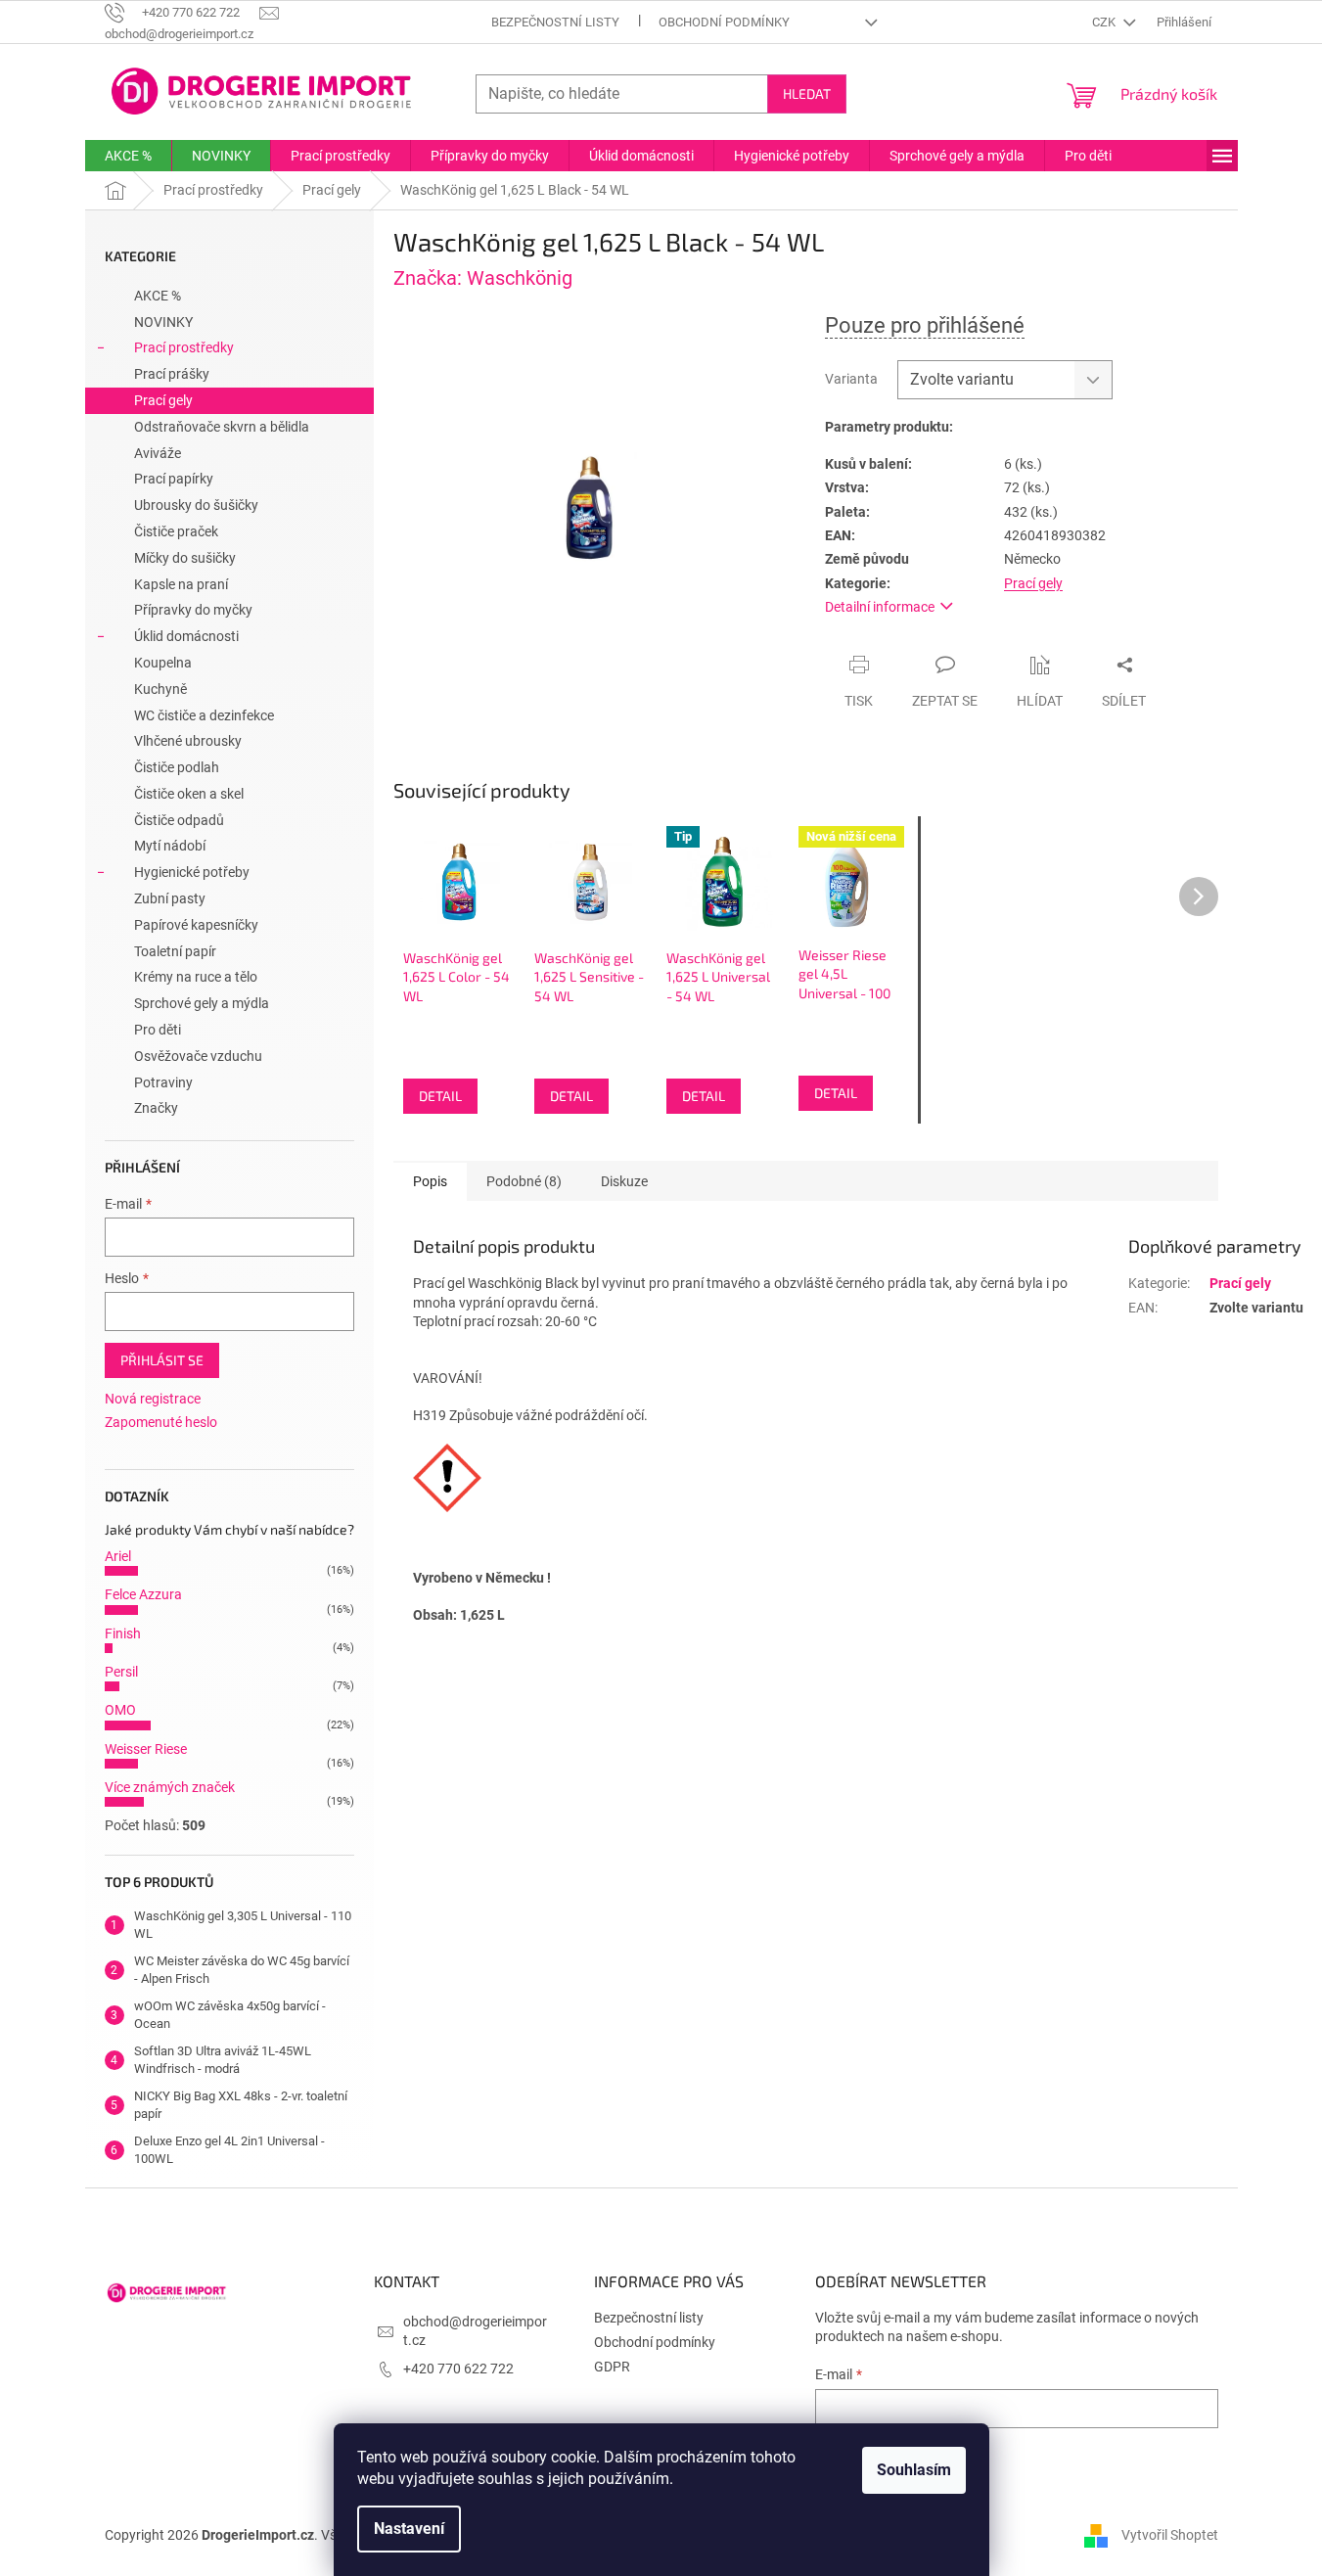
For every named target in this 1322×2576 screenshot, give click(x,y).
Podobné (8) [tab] (524, 1181)
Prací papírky (174, 479)
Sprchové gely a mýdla (202, 1003)
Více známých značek (170, 1787)
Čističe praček (176, 531)
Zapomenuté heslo (161, 1422)
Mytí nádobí (170, 846)
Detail (440, 1096)
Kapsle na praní (181, 584)
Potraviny (163, 1082)
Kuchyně (160, 689)
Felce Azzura (143, 1594)
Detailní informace (880, 607)
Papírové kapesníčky (196, 925)
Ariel (118, 1556)
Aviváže (158, 453)
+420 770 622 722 (458, 2369)
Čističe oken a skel (189, 794)
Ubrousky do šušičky (196, 505)
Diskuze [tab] (624, 1181)
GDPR (612, 2367)
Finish (123, 1633)
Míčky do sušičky (185, 558)
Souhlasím (914, 2470)
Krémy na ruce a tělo (196, 977)
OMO (120, 1710)
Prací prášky (172, 374)
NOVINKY (163, 322)
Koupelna (163, 663)
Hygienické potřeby (192, 872)
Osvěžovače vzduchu (198, 1056)
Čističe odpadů (179, 820)
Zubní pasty (170, 898)
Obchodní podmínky (724, 22)
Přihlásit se (162, 1360)
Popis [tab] (430, 1181)
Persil (121, 1672)
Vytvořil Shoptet (1170, 2535)
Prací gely (163, 400)
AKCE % (158, 296)
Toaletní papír (175, 951)
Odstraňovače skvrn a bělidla (222, 427)
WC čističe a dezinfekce (204, 715)
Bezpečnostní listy (555, 22)
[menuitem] (128, 156)
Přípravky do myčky (193, 610)
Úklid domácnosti (186, 636)
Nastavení (409, 2529)
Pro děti (158, 1030)
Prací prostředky (184, 347)
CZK (1105, 22)
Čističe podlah (177, 767)
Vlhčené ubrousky (188, 741)
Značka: (483, 278)
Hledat (807, 93)
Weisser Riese (146, 1749)
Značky (156, 1108)
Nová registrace (153, 1399)
